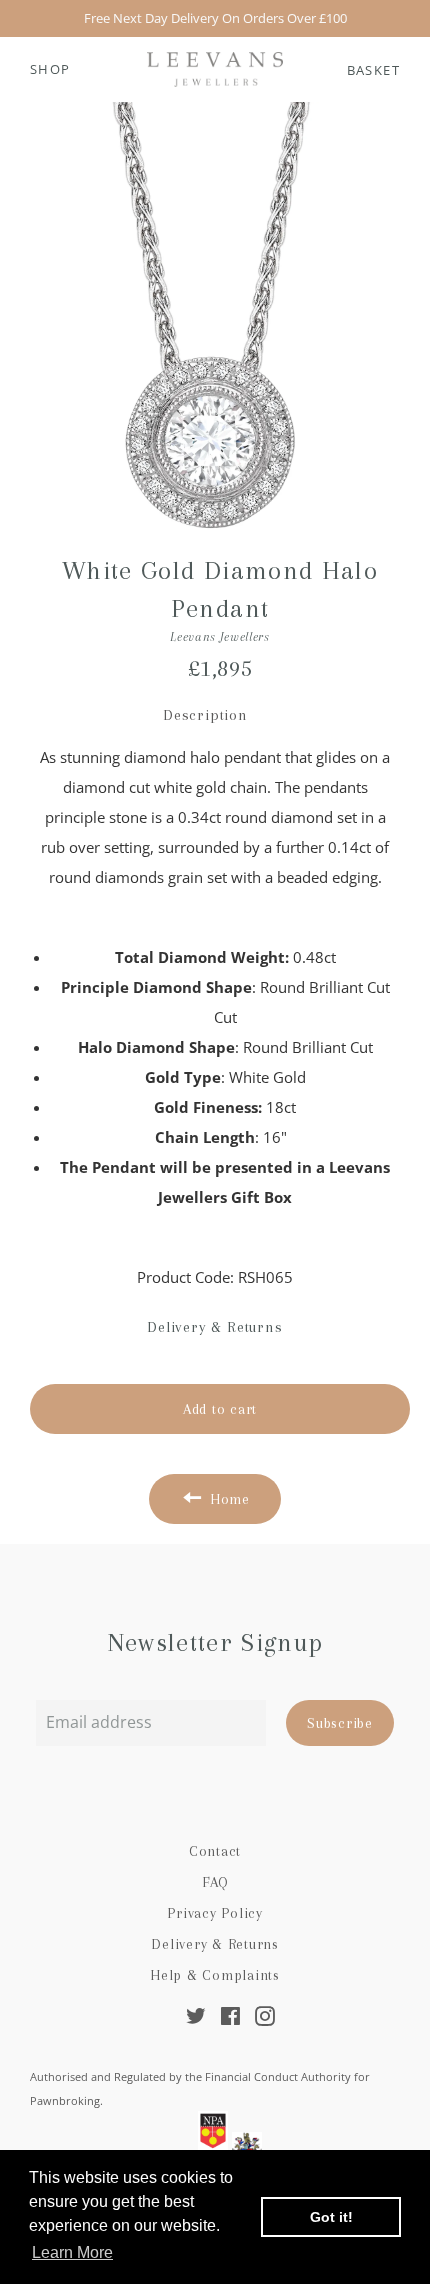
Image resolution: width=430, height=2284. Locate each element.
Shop (50, 69)
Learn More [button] (72, 2252)
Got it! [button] (331, 2217)
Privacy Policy (215, 1913)
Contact (215, 1851)
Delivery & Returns (215, 1944)
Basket (373, 70)
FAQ (215, 1882)
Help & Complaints (215, 1975)
